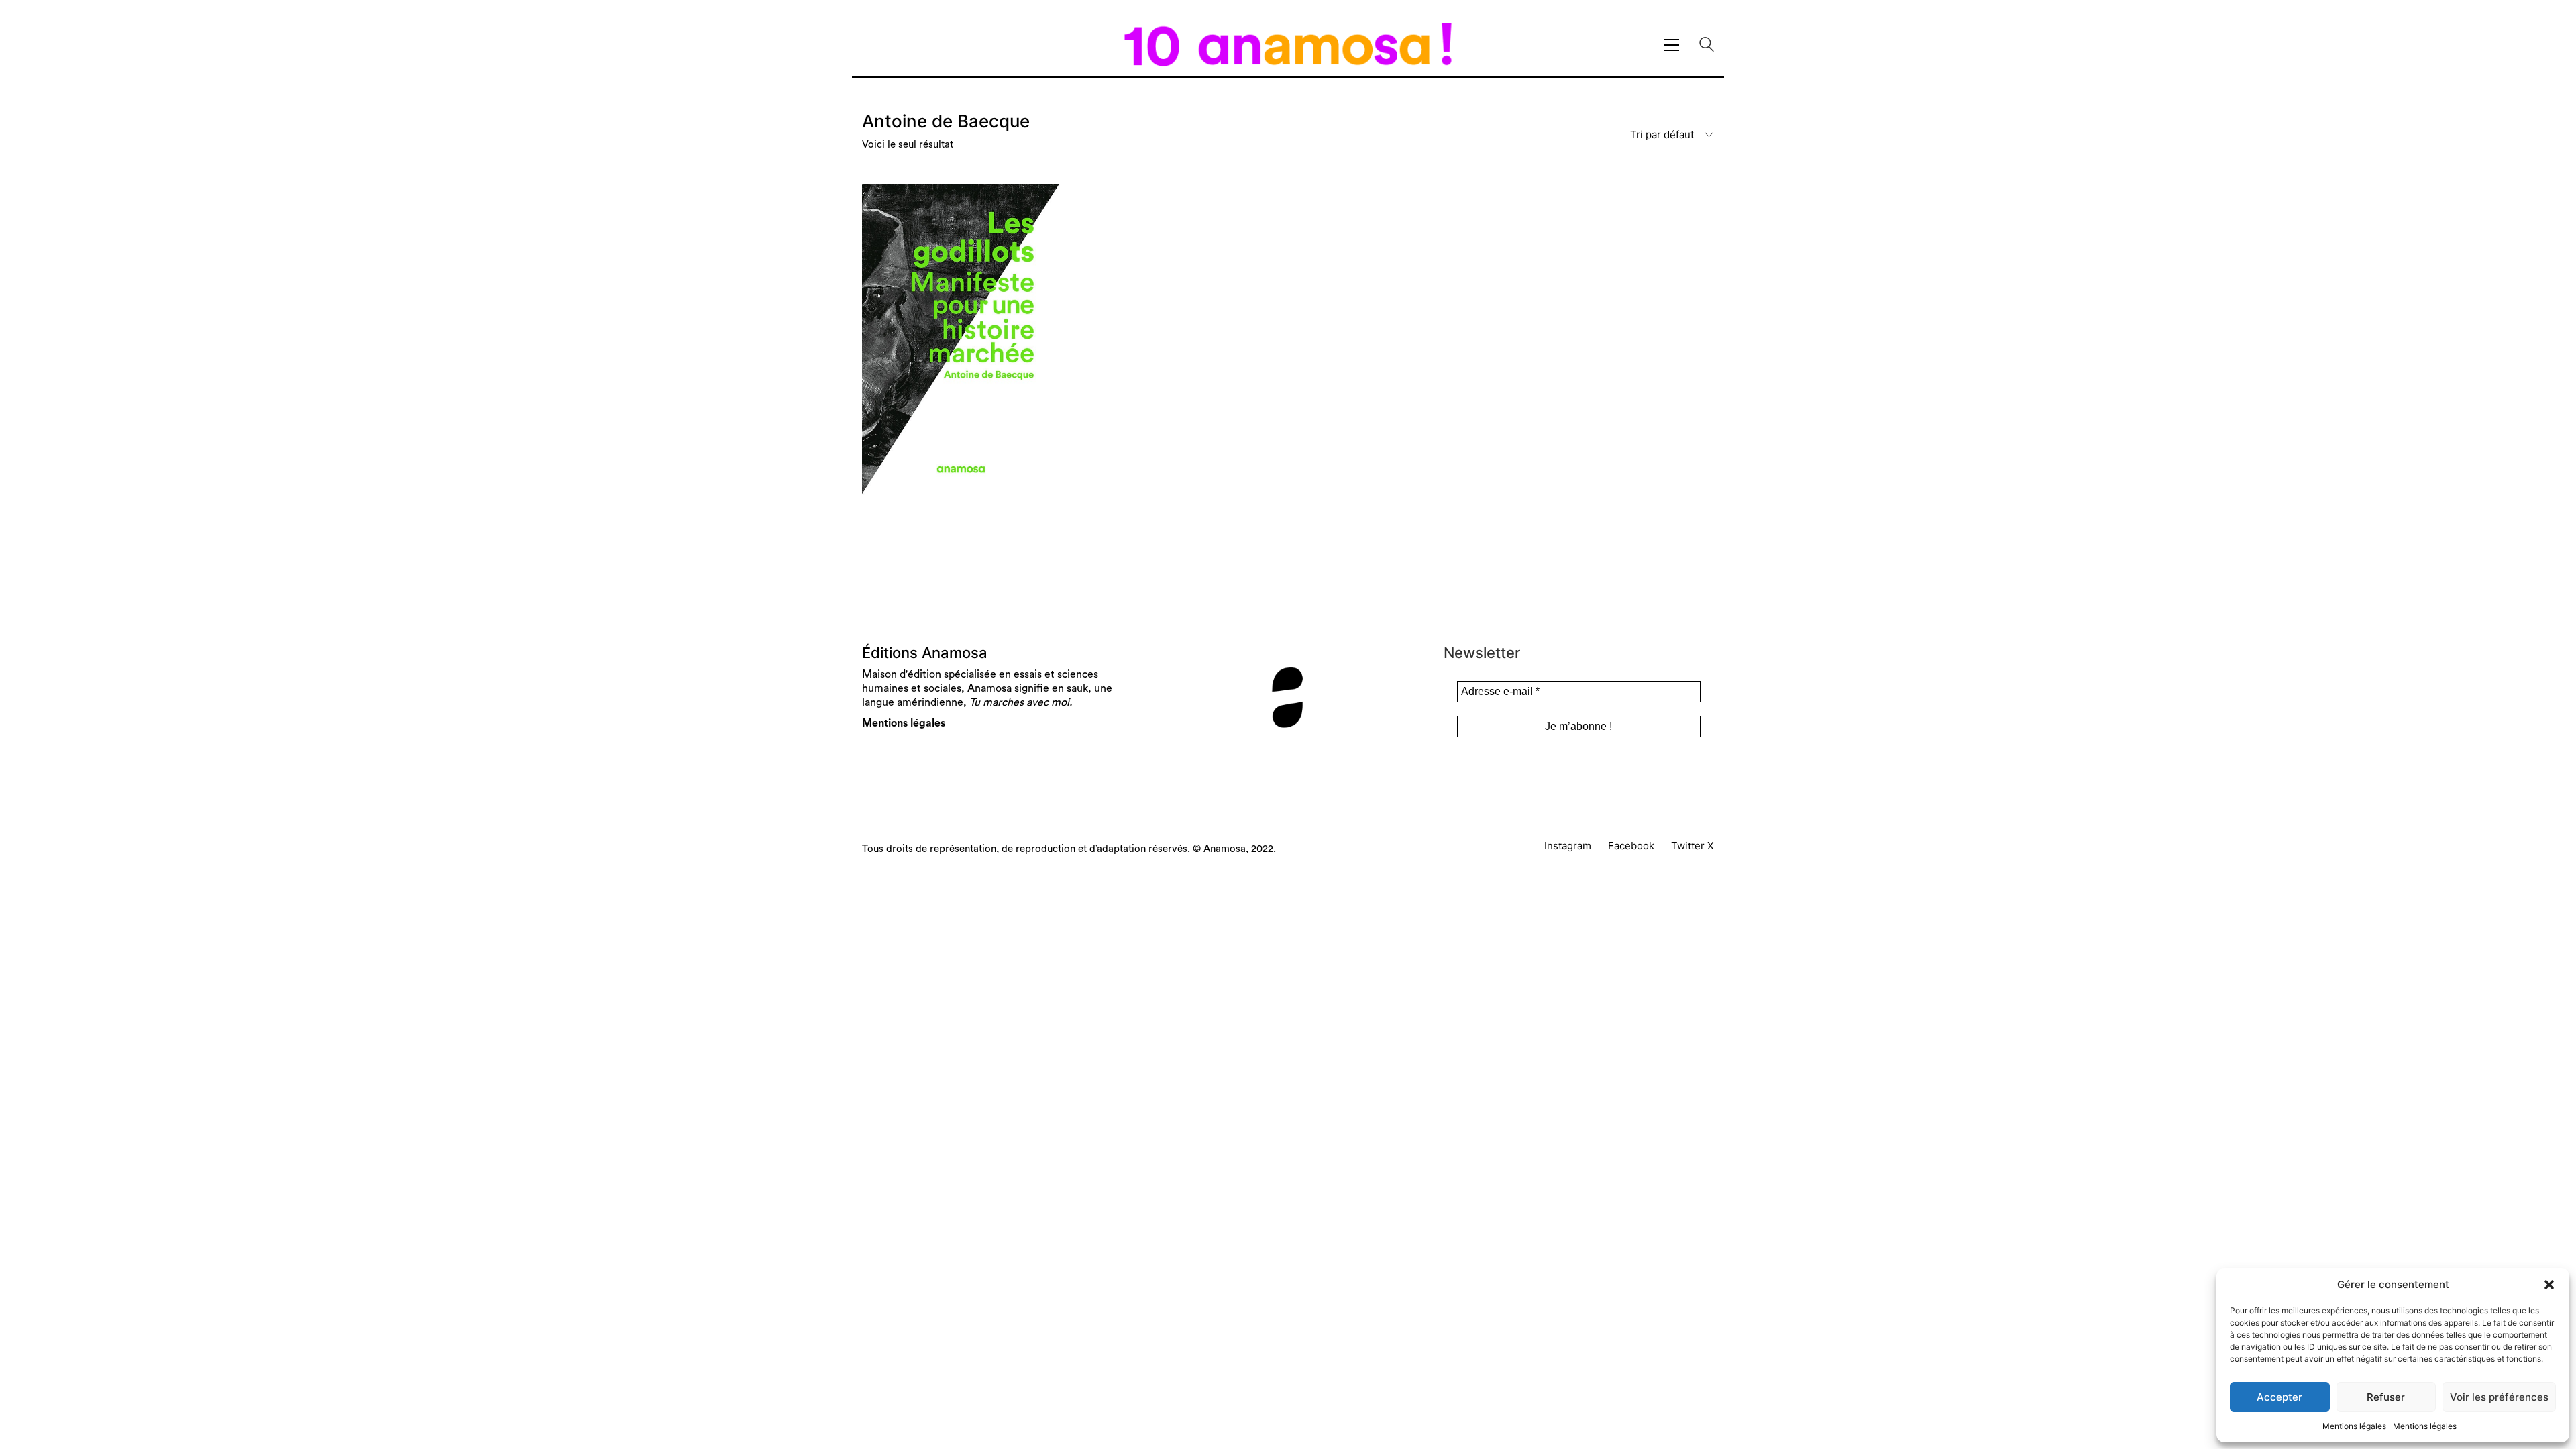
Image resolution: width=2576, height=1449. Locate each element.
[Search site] (1707, 46)
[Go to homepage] (1288, 45)
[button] (2549, 1285)
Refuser (2386, 1397)
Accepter (2279, 1397)
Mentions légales (2354, 1426)
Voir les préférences (2499, 1397)
